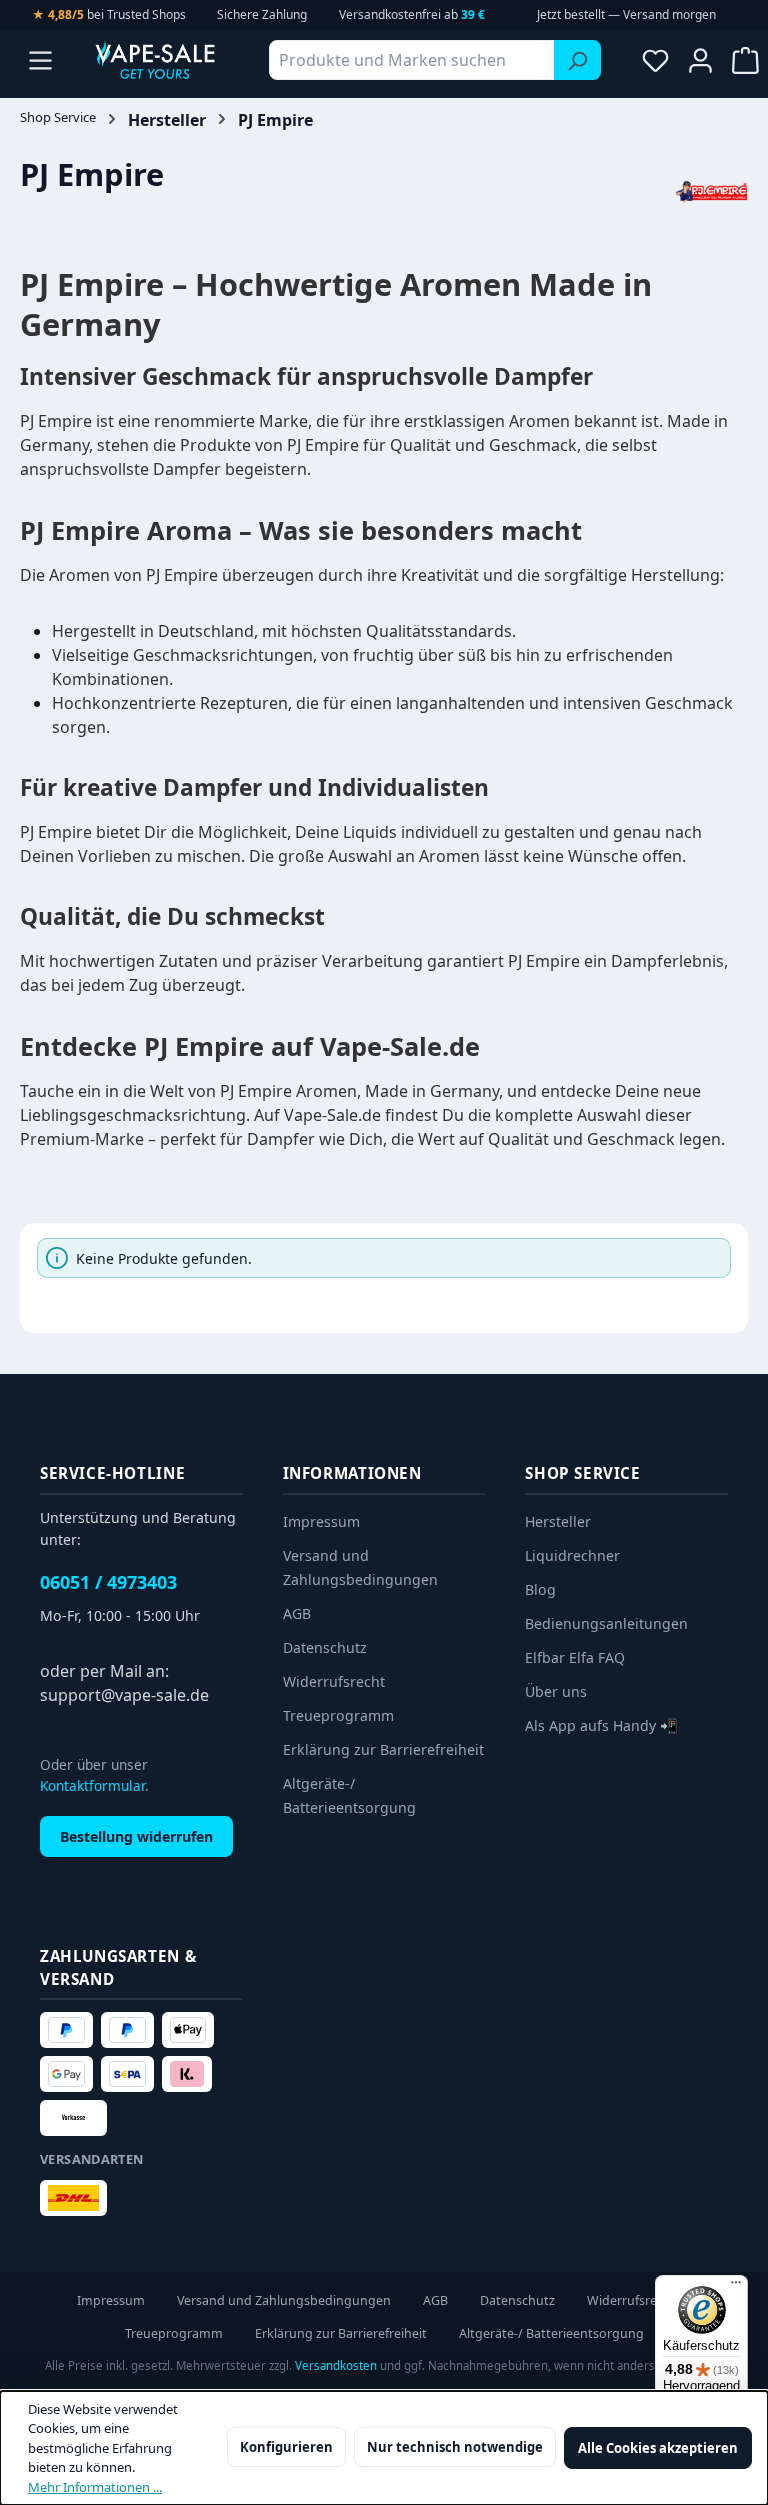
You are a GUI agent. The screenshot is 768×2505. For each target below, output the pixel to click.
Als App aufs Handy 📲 (601, 1725)
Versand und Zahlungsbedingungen (284, 2300)
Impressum (321, 1521)
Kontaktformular (92, 1785)
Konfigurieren (286, 2447)
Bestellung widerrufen (136, 1836)
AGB (297, 1613)
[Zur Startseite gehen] (155, 60)
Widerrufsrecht (334, 1681)
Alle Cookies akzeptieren (658, 2448)
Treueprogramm (338, 1715)
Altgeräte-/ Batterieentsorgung (551, 2333)
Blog (540, 1589)
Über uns (556, 1691)
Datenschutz (325, 1647)
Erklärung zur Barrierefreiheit (383, 1749)
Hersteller (558, 1521)
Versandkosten (336, 2365)
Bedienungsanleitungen (606, 1623)
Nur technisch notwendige (455, 2447)
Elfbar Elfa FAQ (575, 1657)
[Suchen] (577, 60)
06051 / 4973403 (108, 1582)
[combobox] (412, 60)
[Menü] (40, 60)
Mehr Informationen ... (95, 2487)
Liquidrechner (572, 1555)
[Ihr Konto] (700, 60)
